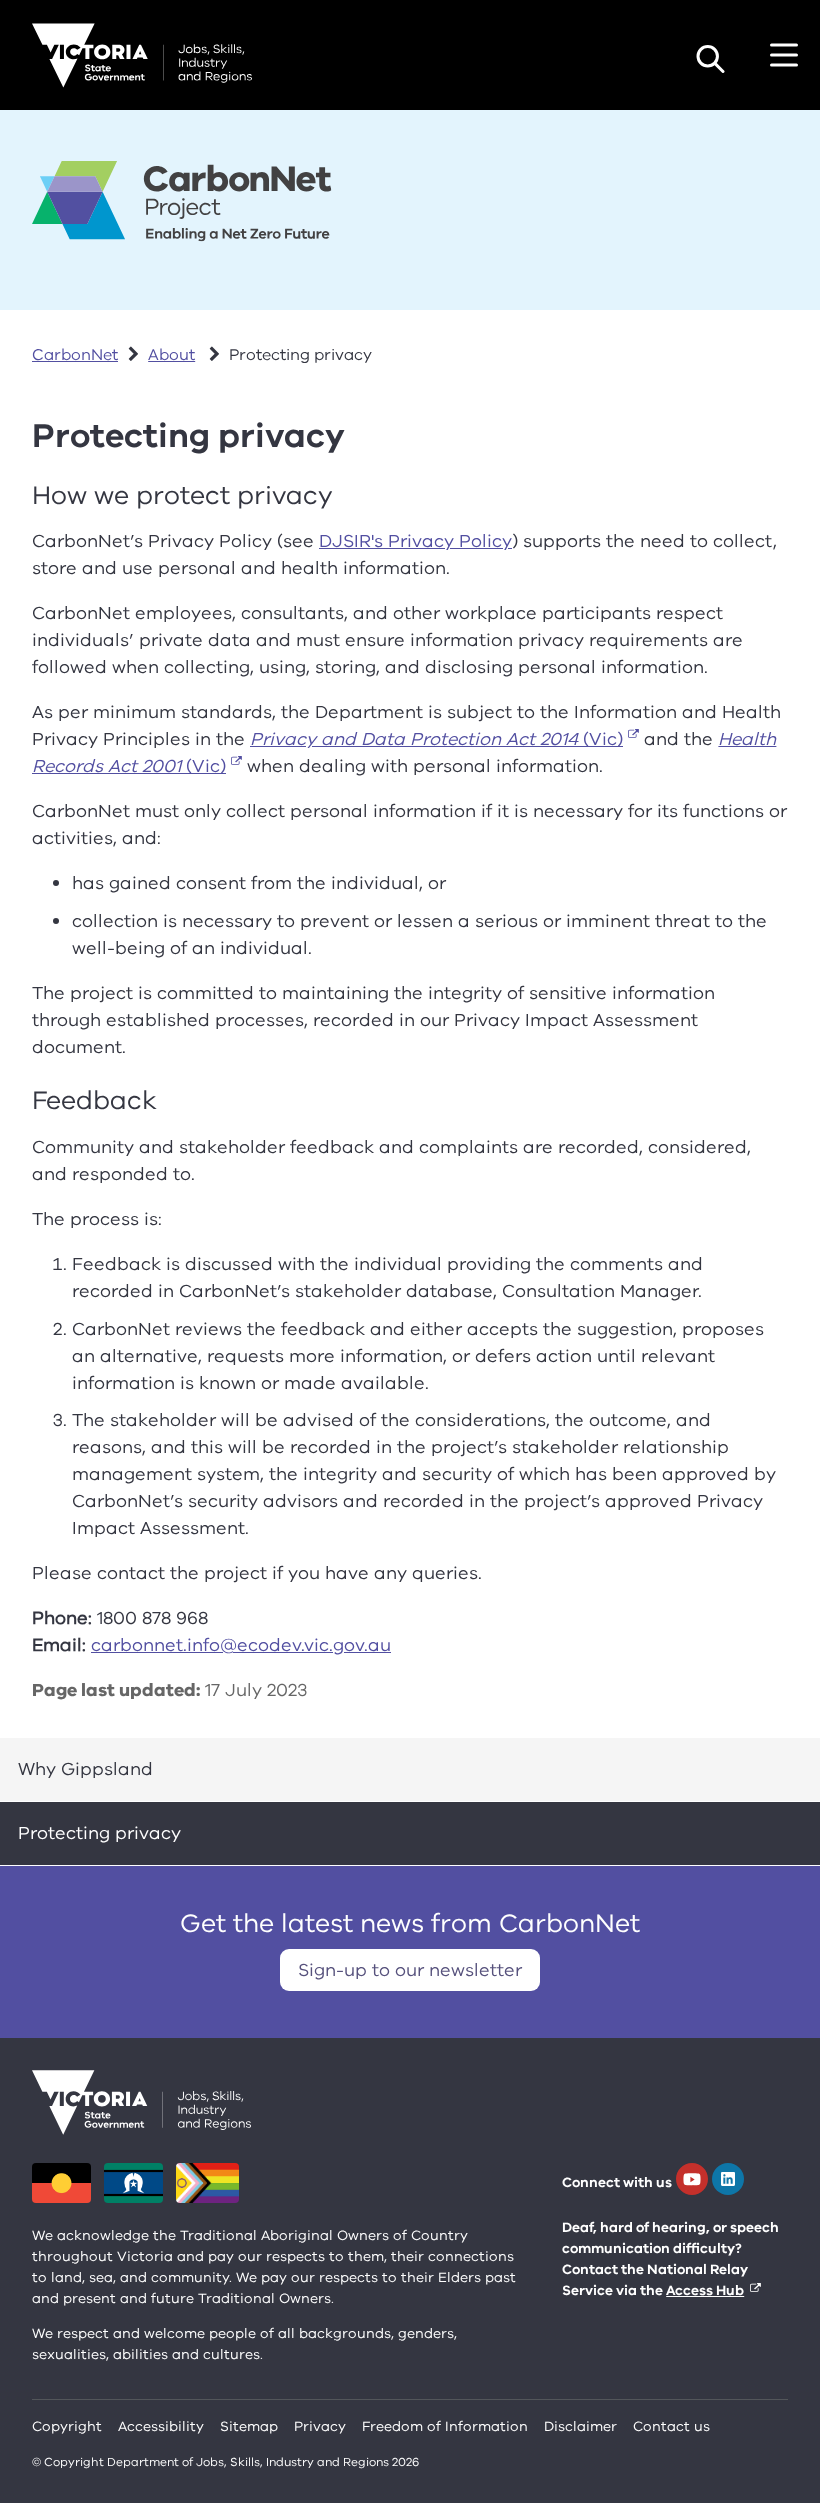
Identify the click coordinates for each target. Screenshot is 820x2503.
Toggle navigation (784, 55)
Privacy (320, 2426)
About (171, 355)
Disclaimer (580, 2426)
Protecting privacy (99, 1833)
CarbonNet (75, 355)
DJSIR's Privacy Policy (415, 541)
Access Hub (705, 2290)
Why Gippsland (85, 1769)
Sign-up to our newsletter (410, 1970)
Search (710, 59)
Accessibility (161, 2426)
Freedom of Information (445, 2426)
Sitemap (249, 2426)
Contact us (671, 2426)
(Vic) (436, 739)
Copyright (67, 2426)
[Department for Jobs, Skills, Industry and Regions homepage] (142, 55)
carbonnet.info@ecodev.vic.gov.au (241, 1645)
